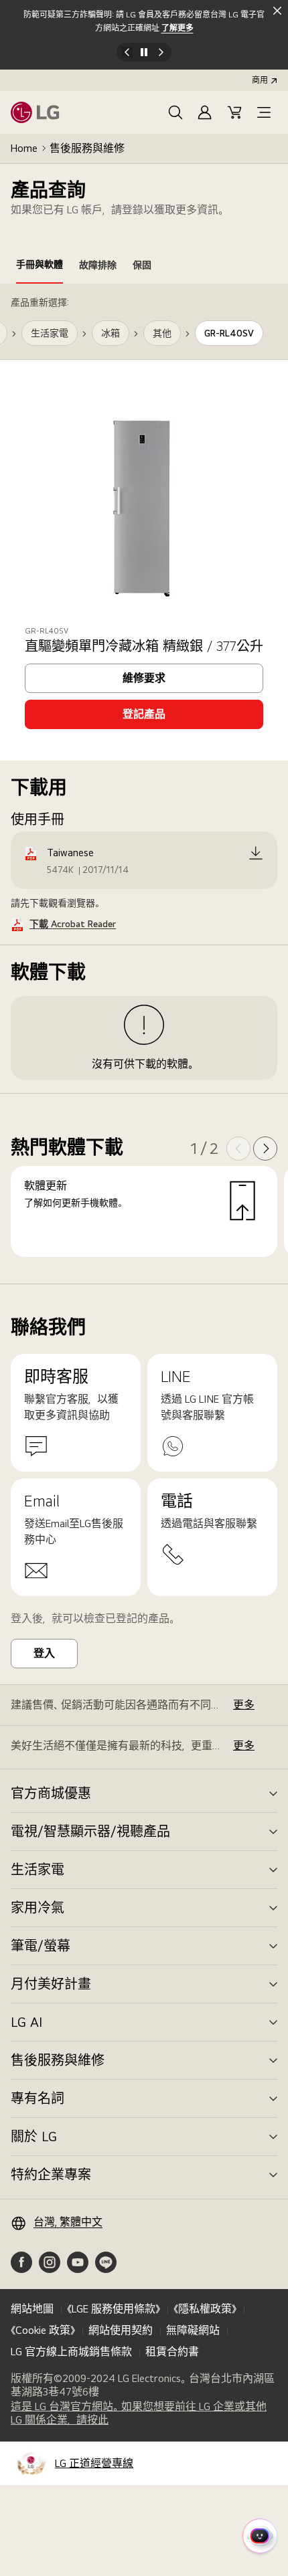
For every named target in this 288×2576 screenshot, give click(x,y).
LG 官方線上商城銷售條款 (71, 2352)
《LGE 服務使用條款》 (114, 2309)
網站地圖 (32, 2309)
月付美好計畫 (51, 1984)
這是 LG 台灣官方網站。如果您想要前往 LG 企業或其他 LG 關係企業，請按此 (139, 2413)
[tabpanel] (144, 784)
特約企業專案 (51, 2175)
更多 (244, 1705)
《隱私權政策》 (205, 2309)
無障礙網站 (193, 2330)
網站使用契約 (121, 2330)
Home (24, 148)
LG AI (26, 2022)
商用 (260, 80)
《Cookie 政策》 (43, 2330)
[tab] (40, 267)
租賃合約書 (172, 2352)
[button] (175, 112)
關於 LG (34, 2137)
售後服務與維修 (87, 148)
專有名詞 (38, 2098)
